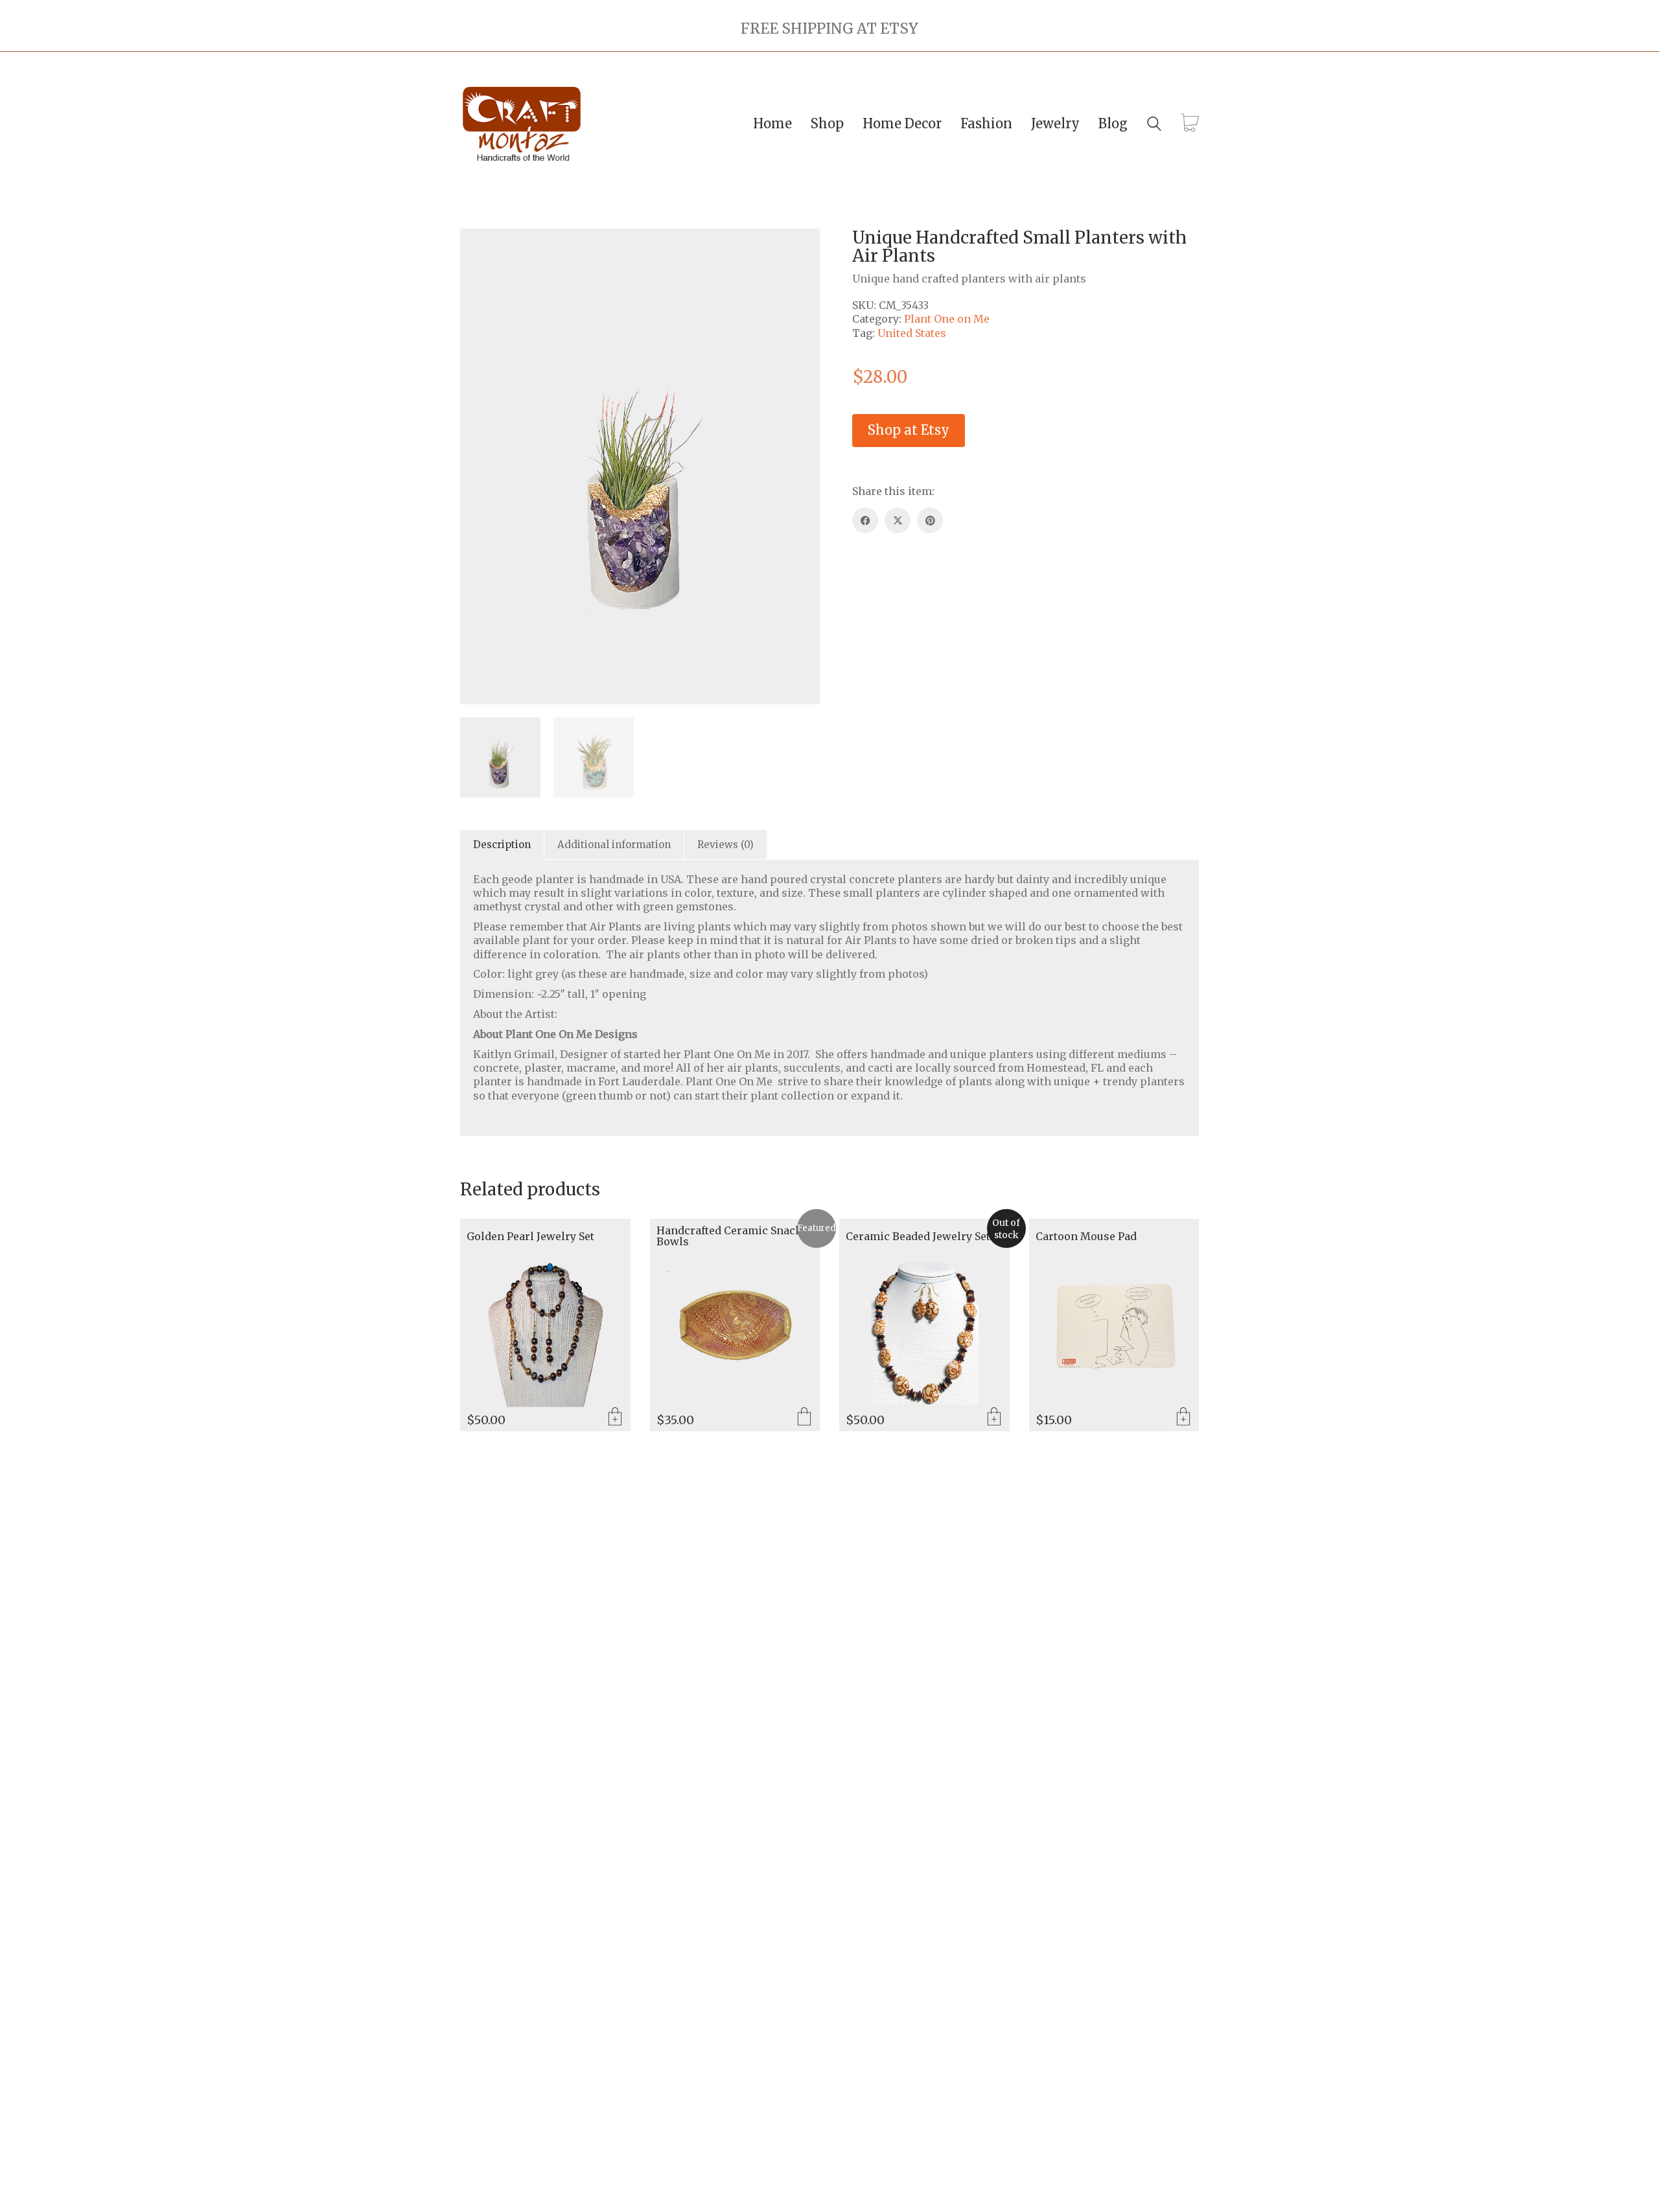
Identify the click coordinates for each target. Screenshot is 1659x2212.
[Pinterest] (930, 520)
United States (912, 333)
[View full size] (477, 249)
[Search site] (1154, 125)
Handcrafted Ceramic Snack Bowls (729, 1237)
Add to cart (615, 1418)
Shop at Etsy (909, 430)
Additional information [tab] (614, 845)
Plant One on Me (947, 319)
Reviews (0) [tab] (725, 845)
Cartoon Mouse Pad (1086, 1237)
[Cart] (1190, 124)
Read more (994, 1418)
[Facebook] (865, 520)
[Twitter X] (898, 520)
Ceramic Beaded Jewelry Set (918, 1237)
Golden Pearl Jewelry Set (530, 1237)
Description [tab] (502, 845)
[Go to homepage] (522, 124)
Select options (804, 1418)
